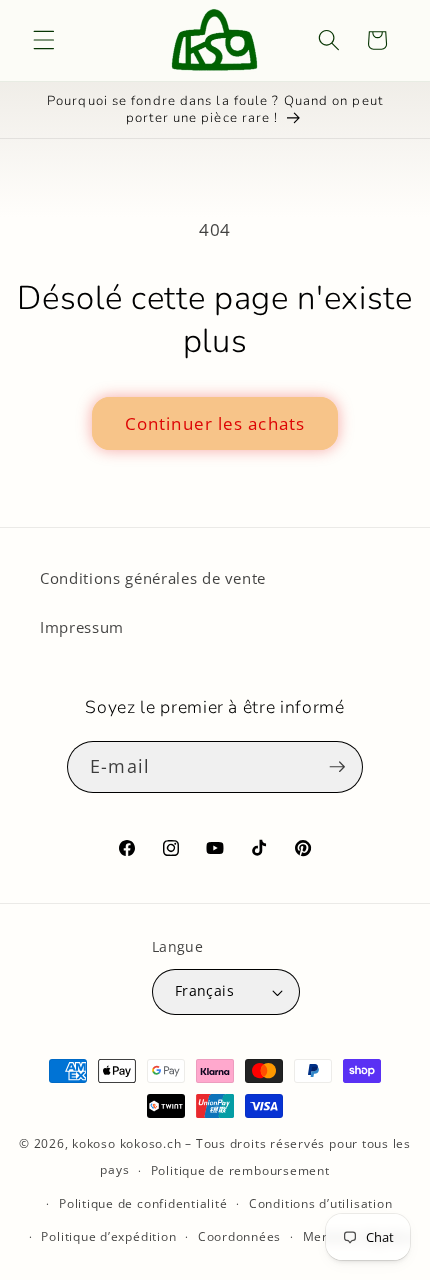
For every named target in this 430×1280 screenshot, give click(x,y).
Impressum (82, 627)
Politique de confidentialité (143, 1203)
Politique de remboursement (240, 1170)
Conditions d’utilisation (320, 1203)
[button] (44, 40)
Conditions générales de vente (153, 578)
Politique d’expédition (108, 1236)
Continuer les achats (215, 423)
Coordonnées (239, 1236)
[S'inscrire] (337, 767)
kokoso (94, 1143)
